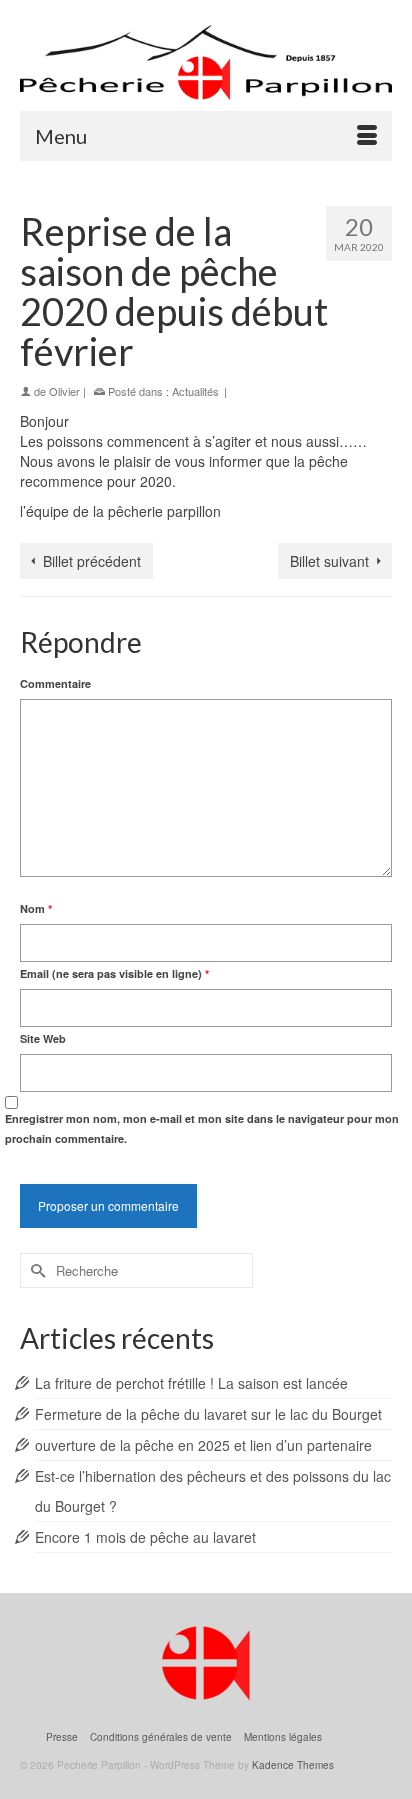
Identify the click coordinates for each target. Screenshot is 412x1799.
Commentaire (55, 683)
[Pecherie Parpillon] (206, 62)
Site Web (43, 1038)
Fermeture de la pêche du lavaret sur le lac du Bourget (208, 1414)
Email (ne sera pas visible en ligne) (114, 973)
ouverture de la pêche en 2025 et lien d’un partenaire (203, 1445)
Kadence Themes (293, 1765)
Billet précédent (92, 561)
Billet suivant (329, 561)
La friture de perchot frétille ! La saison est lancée (191, 1383)
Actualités (195, 391)
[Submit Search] (35, 1270)
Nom (36, 908)
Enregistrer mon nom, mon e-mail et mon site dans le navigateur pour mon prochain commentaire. (202, 1128)
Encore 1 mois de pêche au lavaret (145, 1537)
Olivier (64, 391)
